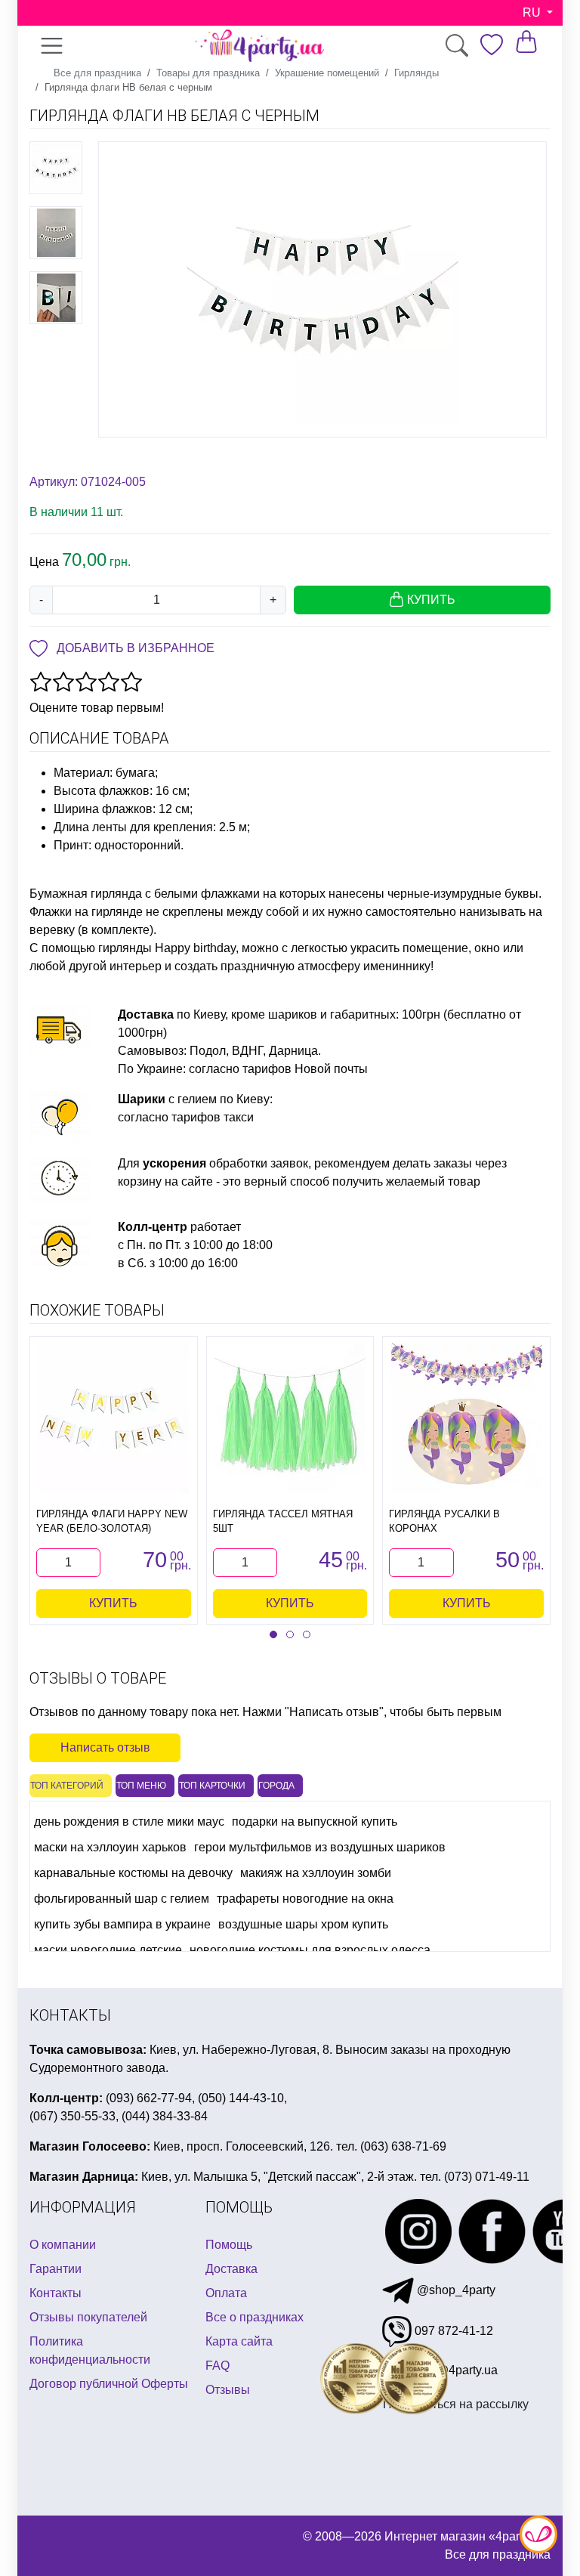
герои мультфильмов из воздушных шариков (320, 1847)
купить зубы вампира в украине (122, 1924)
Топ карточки (212, 1786)
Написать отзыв (105, 1747)
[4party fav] (492, 45)
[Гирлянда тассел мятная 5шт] (290, 1418)
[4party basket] (526, 41)
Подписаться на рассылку (456, 2404)
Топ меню (141, 1786)
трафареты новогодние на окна (305, 1899)
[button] (273, 1634)
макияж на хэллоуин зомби (316, 1873)
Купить (113, 1603)
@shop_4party (455, 2290)
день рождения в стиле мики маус (129, 1821)
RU (533, 12)
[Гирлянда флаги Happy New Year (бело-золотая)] (113, 1418)
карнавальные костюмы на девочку (133, 1873)
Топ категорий (67, 1786)
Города (276, 1786)
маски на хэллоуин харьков (110, 1847)
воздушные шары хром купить (303, 1924)
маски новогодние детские (108, 1950)
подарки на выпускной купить (315, 1821)
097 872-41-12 (452, 2331)
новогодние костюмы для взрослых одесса (310, 1950)
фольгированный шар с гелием (122, 1899)
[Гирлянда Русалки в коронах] (467, 1418)
